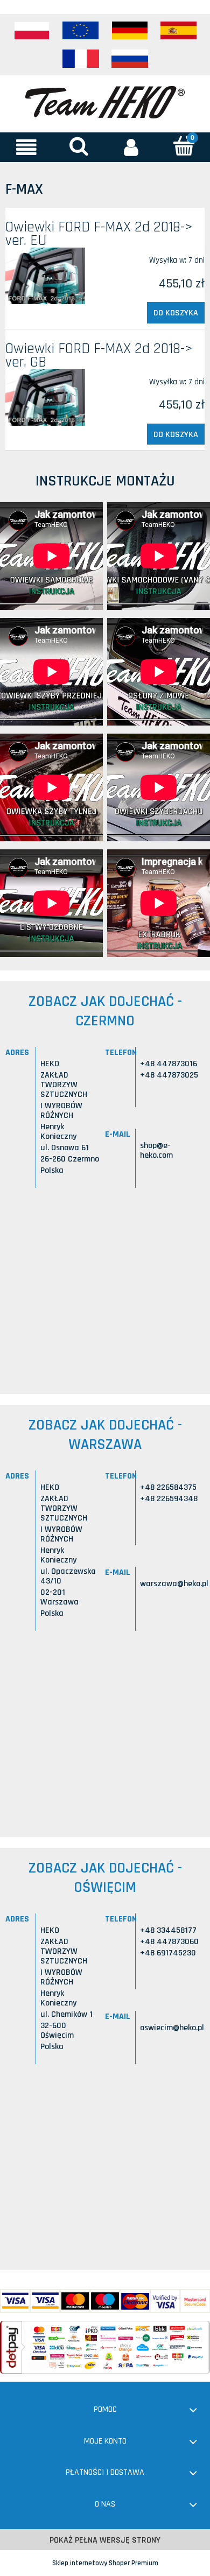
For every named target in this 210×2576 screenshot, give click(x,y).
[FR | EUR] (81, 59)
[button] (26, 147)
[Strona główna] (105, 101)
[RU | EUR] (130, 59)
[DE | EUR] (130, 31)
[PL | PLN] (32, 31)
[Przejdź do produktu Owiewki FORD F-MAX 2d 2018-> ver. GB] (45, 397)
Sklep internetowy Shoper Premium (105, 2563)
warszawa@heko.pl (174, 1584)
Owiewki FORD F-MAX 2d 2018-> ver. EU (99, 234)
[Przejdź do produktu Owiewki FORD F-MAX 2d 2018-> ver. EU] (45, 276)
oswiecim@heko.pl (172, 2028)
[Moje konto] (131, 147)
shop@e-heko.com (156, 1150)
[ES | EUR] (179, 31)
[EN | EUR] (81, 31)
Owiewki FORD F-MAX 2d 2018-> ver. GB (99, 356)
